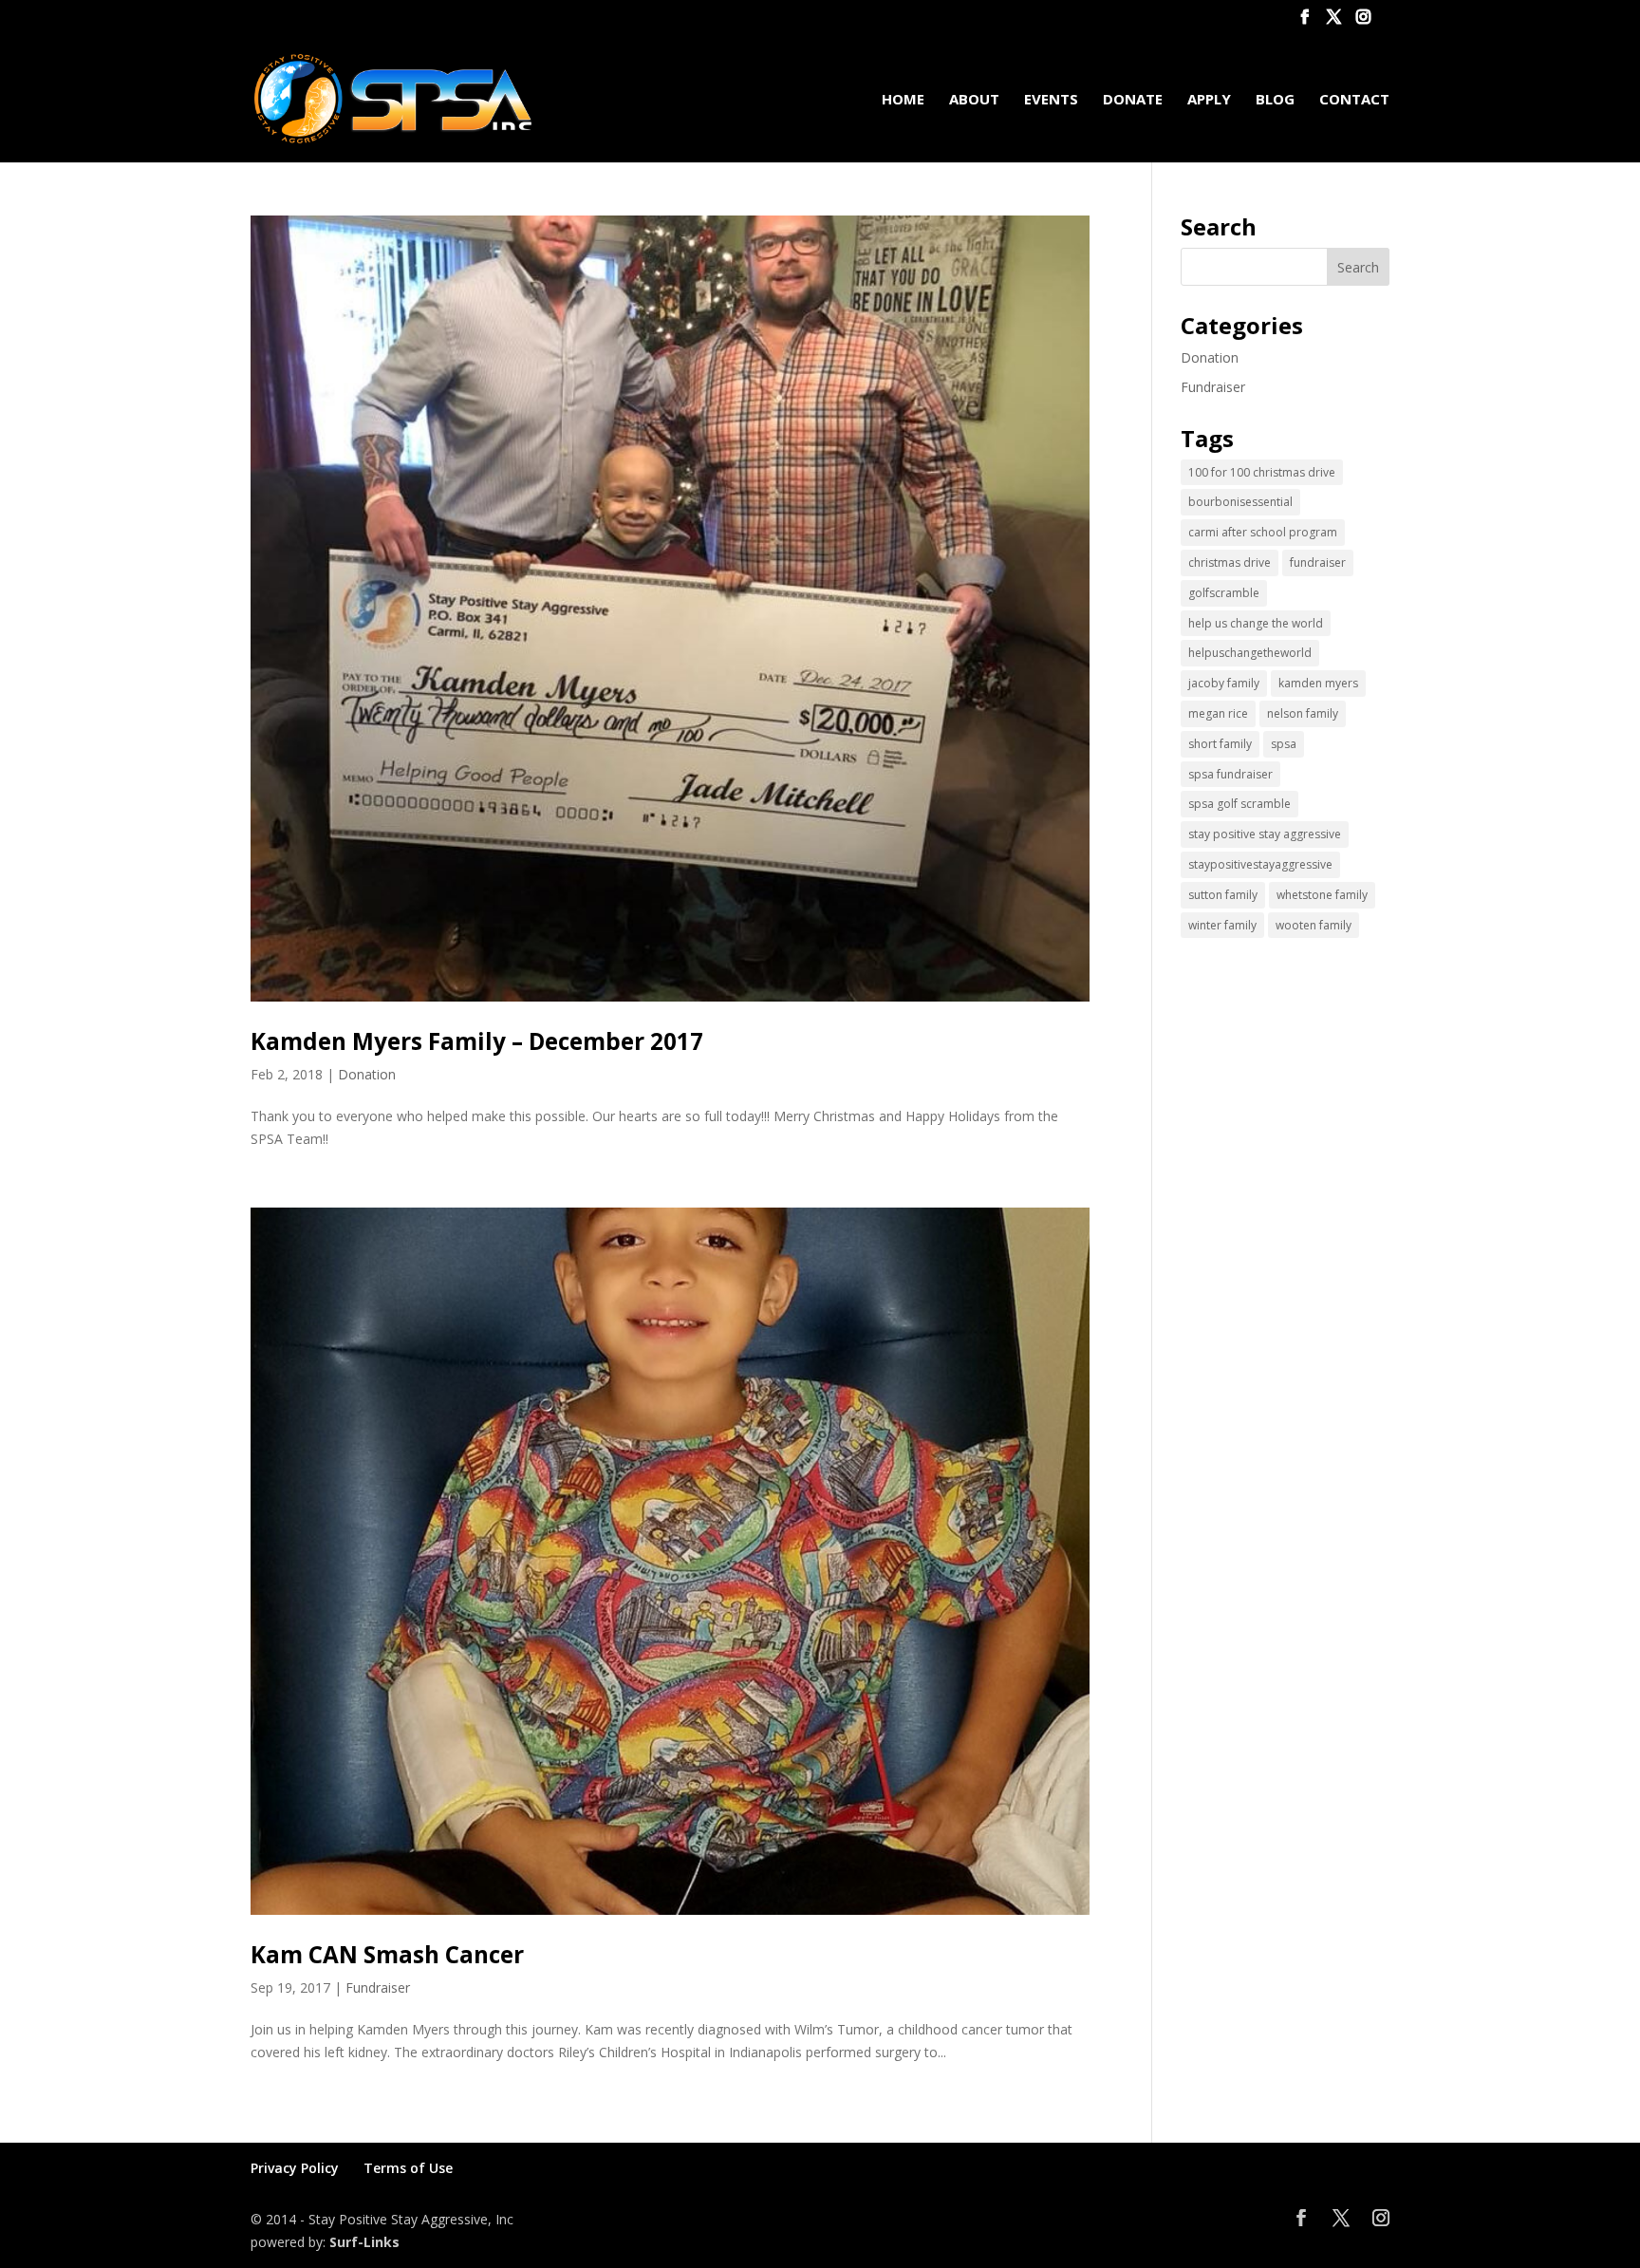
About (974, 100)
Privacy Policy (295, 2168)
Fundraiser (378, 1987)
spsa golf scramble (1239, 804)
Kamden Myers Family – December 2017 (477, 1041)
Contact (1354, 100)
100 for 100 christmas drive (1262, 472)
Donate (1133, 100)
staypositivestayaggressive (1260, 864)
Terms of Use (408, 2168)
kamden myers (1318, 683)
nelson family (1303, 713)
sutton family (1223, 895)
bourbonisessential (1240, 502)
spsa (1284, 744)
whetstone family (1322, 895)
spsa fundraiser (1230, 774)
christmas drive (1230, 562)
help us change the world (1256, 623)
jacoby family (1224, 683)
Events (1051, 100)
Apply (1209, 100)
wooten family (1314, 925)
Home (903, 100)
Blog (1275, 100)
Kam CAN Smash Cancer (387, 1954)
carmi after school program (1263, 532)
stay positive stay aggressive (1265, 834)
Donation (367, 1074)
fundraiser (1318, 562)
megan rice (1218, 713)
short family (1220, 744)
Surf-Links (364, 2242)
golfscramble (1224, 593)
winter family (1222, 925)
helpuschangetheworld (1250, 653)
